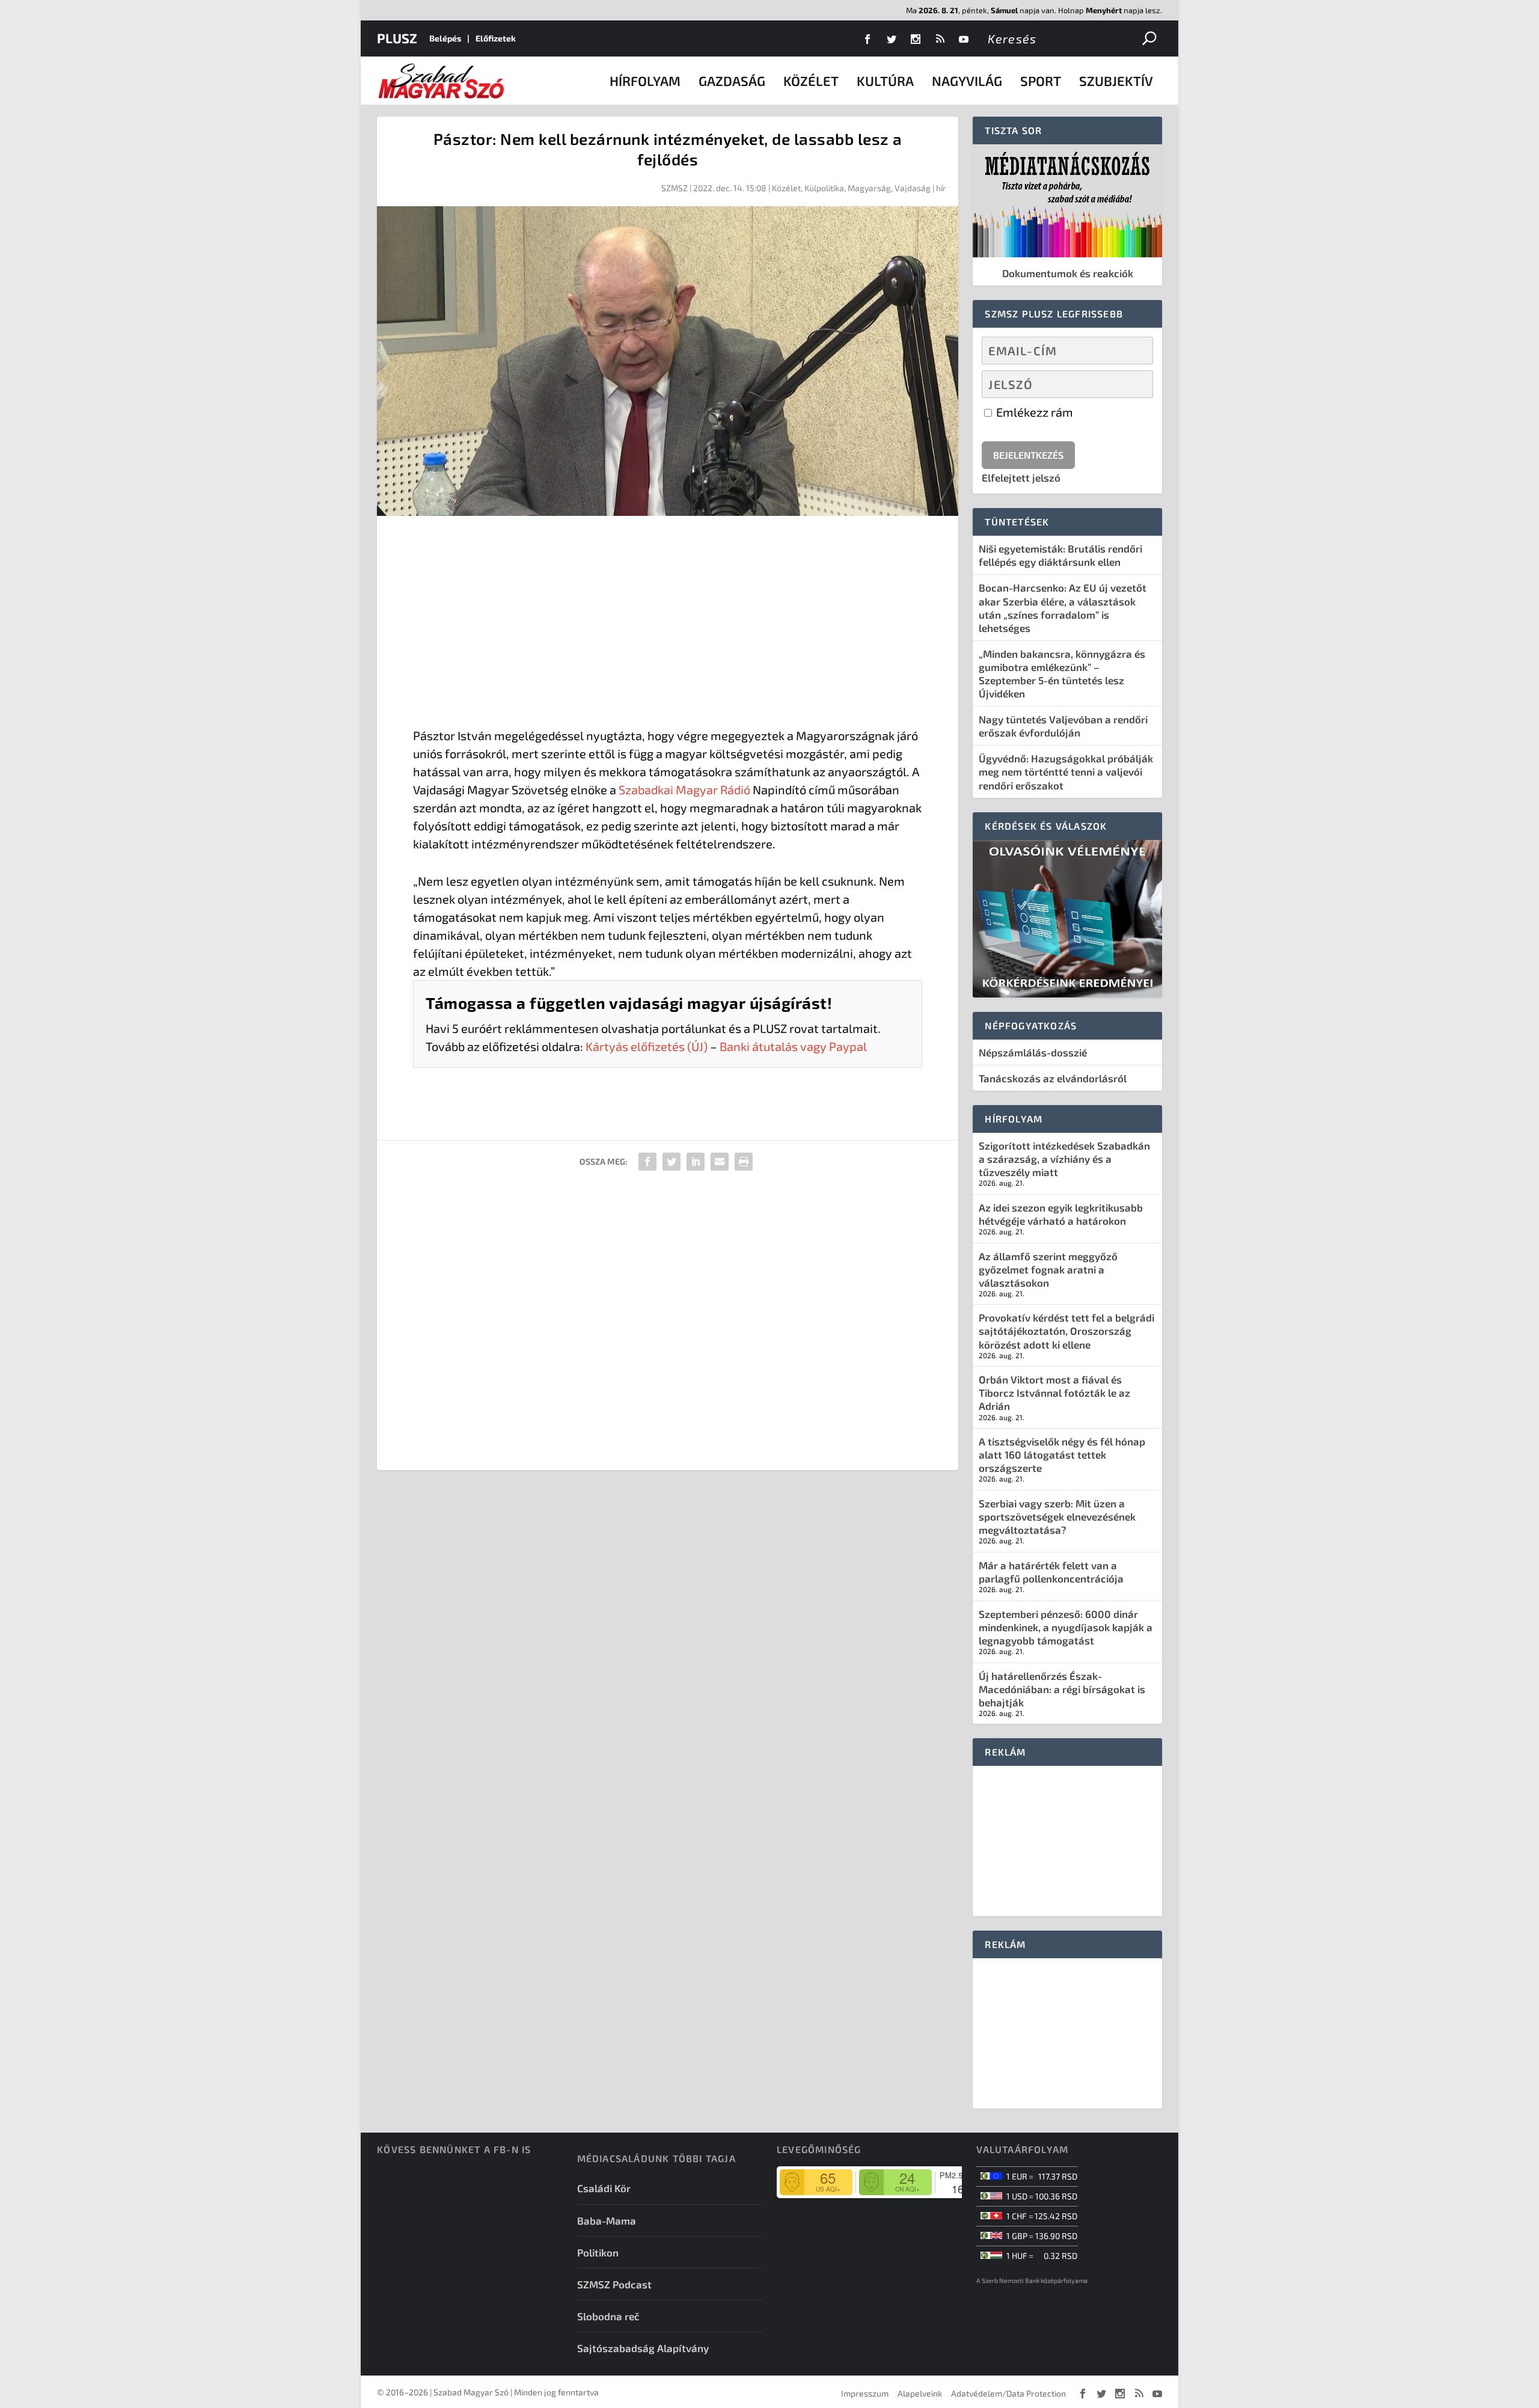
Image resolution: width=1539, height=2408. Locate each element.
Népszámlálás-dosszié (1033, 1052)
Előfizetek (496, 38)
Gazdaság (732, 81)
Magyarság (869, 188)
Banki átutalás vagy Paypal (793, 1046)
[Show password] (1134, 384)
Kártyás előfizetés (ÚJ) (647, 1046)
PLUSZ (397, 38)
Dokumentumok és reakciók (1068, 273)
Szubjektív (1116, 81)
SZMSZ (675, 188)
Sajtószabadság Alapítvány (643, 2348)
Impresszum (865, 2393)
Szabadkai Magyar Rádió (684, 789)
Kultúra (885, 81)
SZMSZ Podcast (614, 2284)
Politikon (598, 2252)
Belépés (445, 38)
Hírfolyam (645, 81)
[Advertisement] (668, 624)
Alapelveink (920, 2393)
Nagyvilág (967, 81)
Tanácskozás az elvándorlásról (1053, 1078)
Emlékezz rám (1033, 412)
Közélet (811, 81)
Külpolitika (824, 188)
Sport (1041, 81)
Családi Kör (604, 2188)
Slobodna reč (608, 2316)
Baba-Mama (607, 2220)
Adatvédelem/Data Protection (1008, 2393)
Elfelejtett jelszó (1021, 477)
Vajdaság (913, 188)
